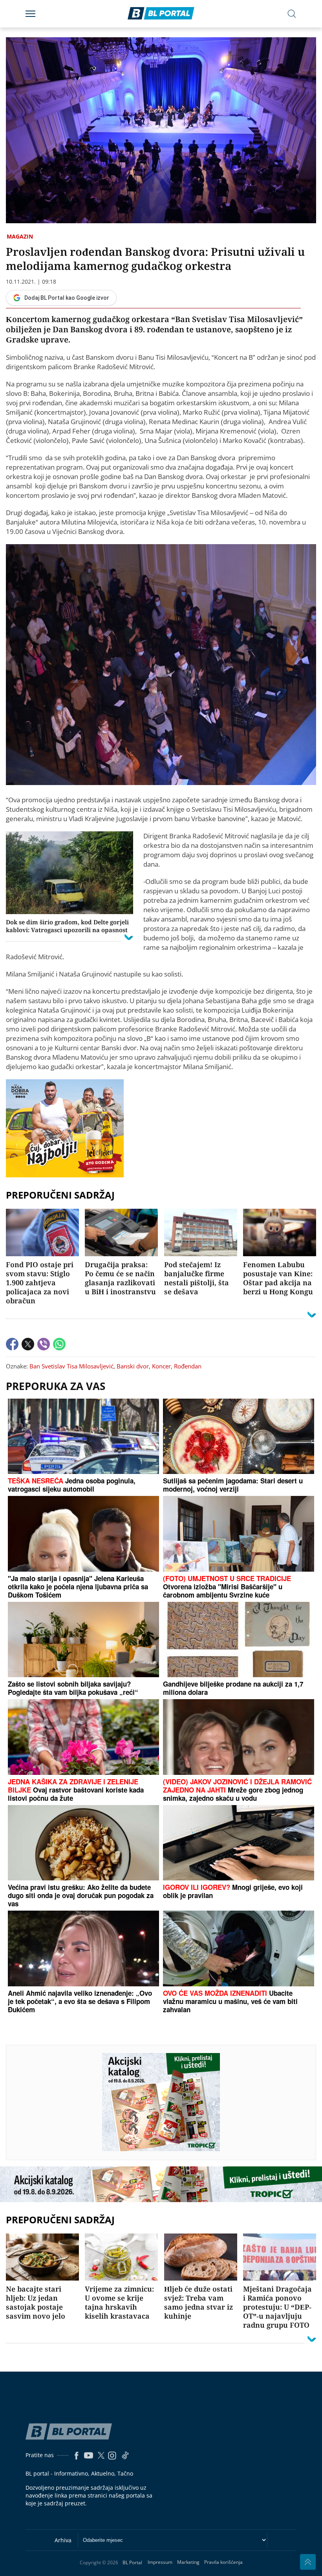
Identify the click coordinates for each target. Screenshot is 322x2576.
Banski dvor (133, 1366)
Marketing (188, 2562)
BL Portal (132, 2562)
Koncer (161, 1366)
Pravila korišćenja (223, 2562)
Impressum (160, 2562)
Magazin (20, 236)
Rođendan (188, 1366)
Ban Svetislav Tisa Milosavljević (71, 1366)
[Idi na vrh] (308, 2562)
